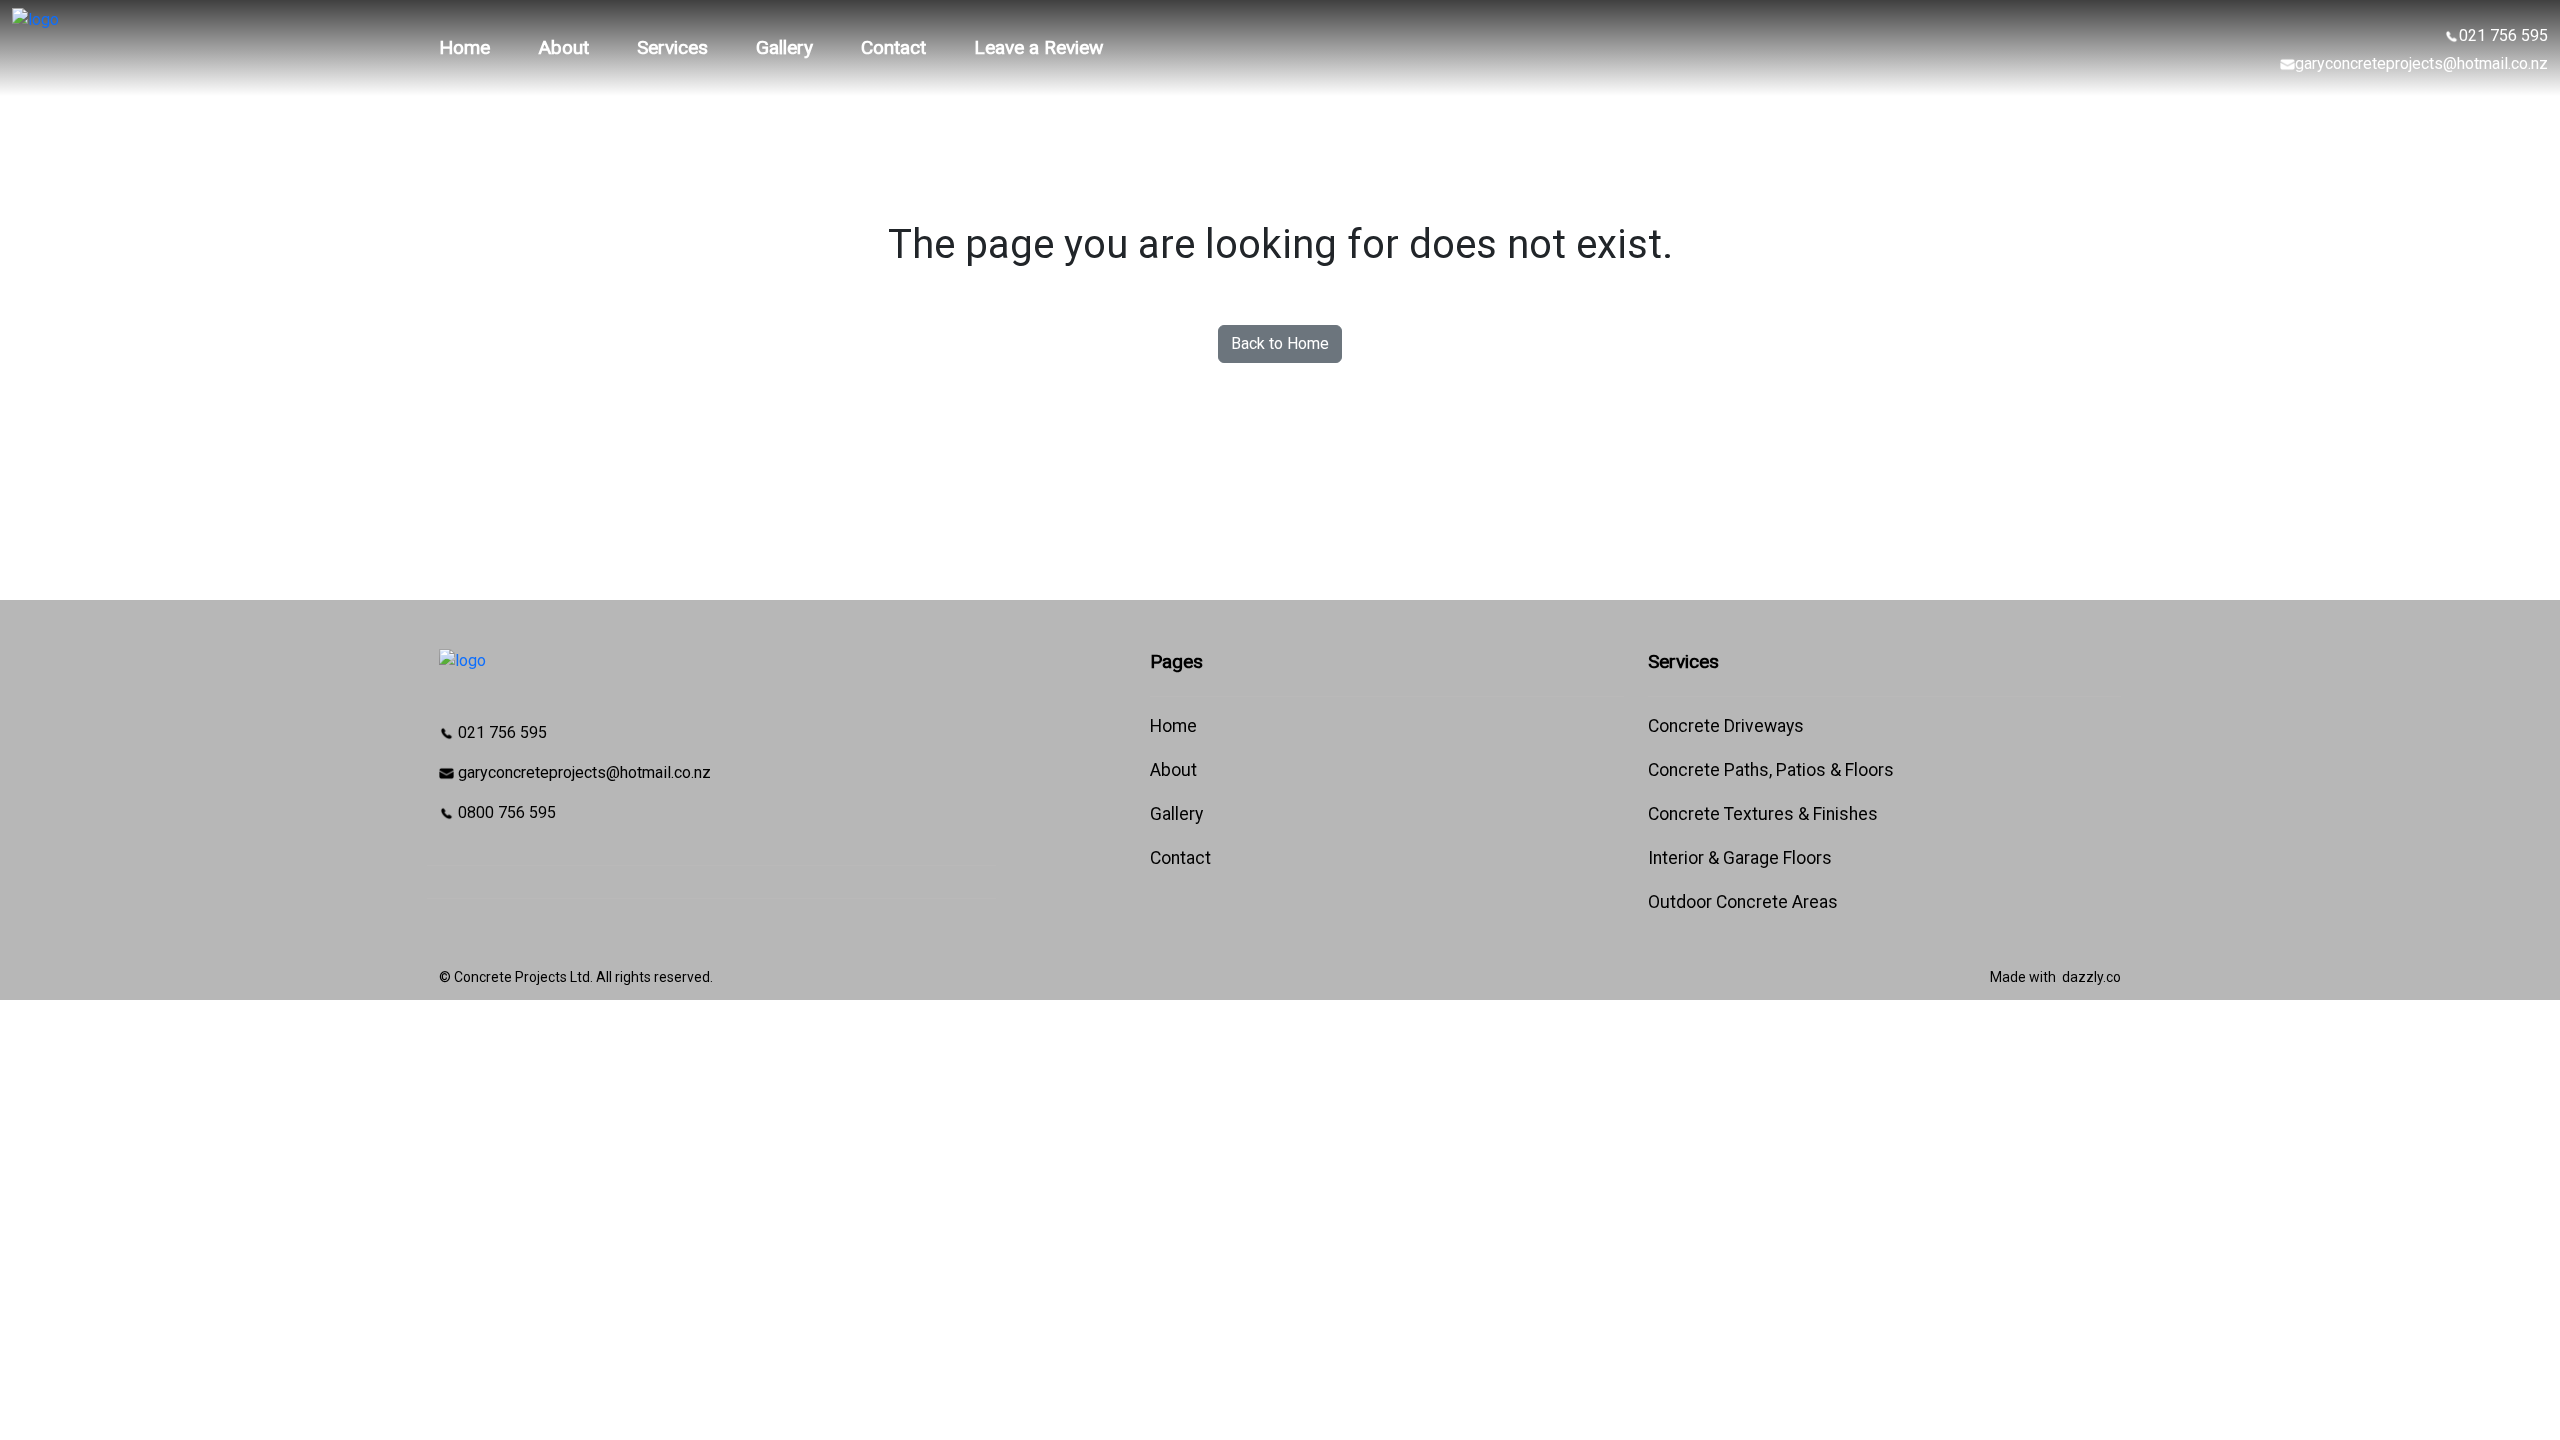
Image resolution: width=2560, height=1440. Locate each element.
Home (464, 47)
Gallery (784, 47)
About (563, 47)
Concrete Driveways (1726, 726)
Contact (893, 47)
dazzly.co (2091, 977)
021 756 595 (2503, 35)
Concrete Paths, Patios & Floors (1771, 770)
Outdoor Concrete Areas (1743, 902)
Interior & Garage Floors (1740, 858)
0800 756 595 (505, 812)
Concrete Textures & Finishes (1763, 814)
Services (672, 47)
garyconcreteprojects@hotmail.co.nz (2421, 63)
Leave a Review (1038, 47)
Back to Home (1280, 343)
